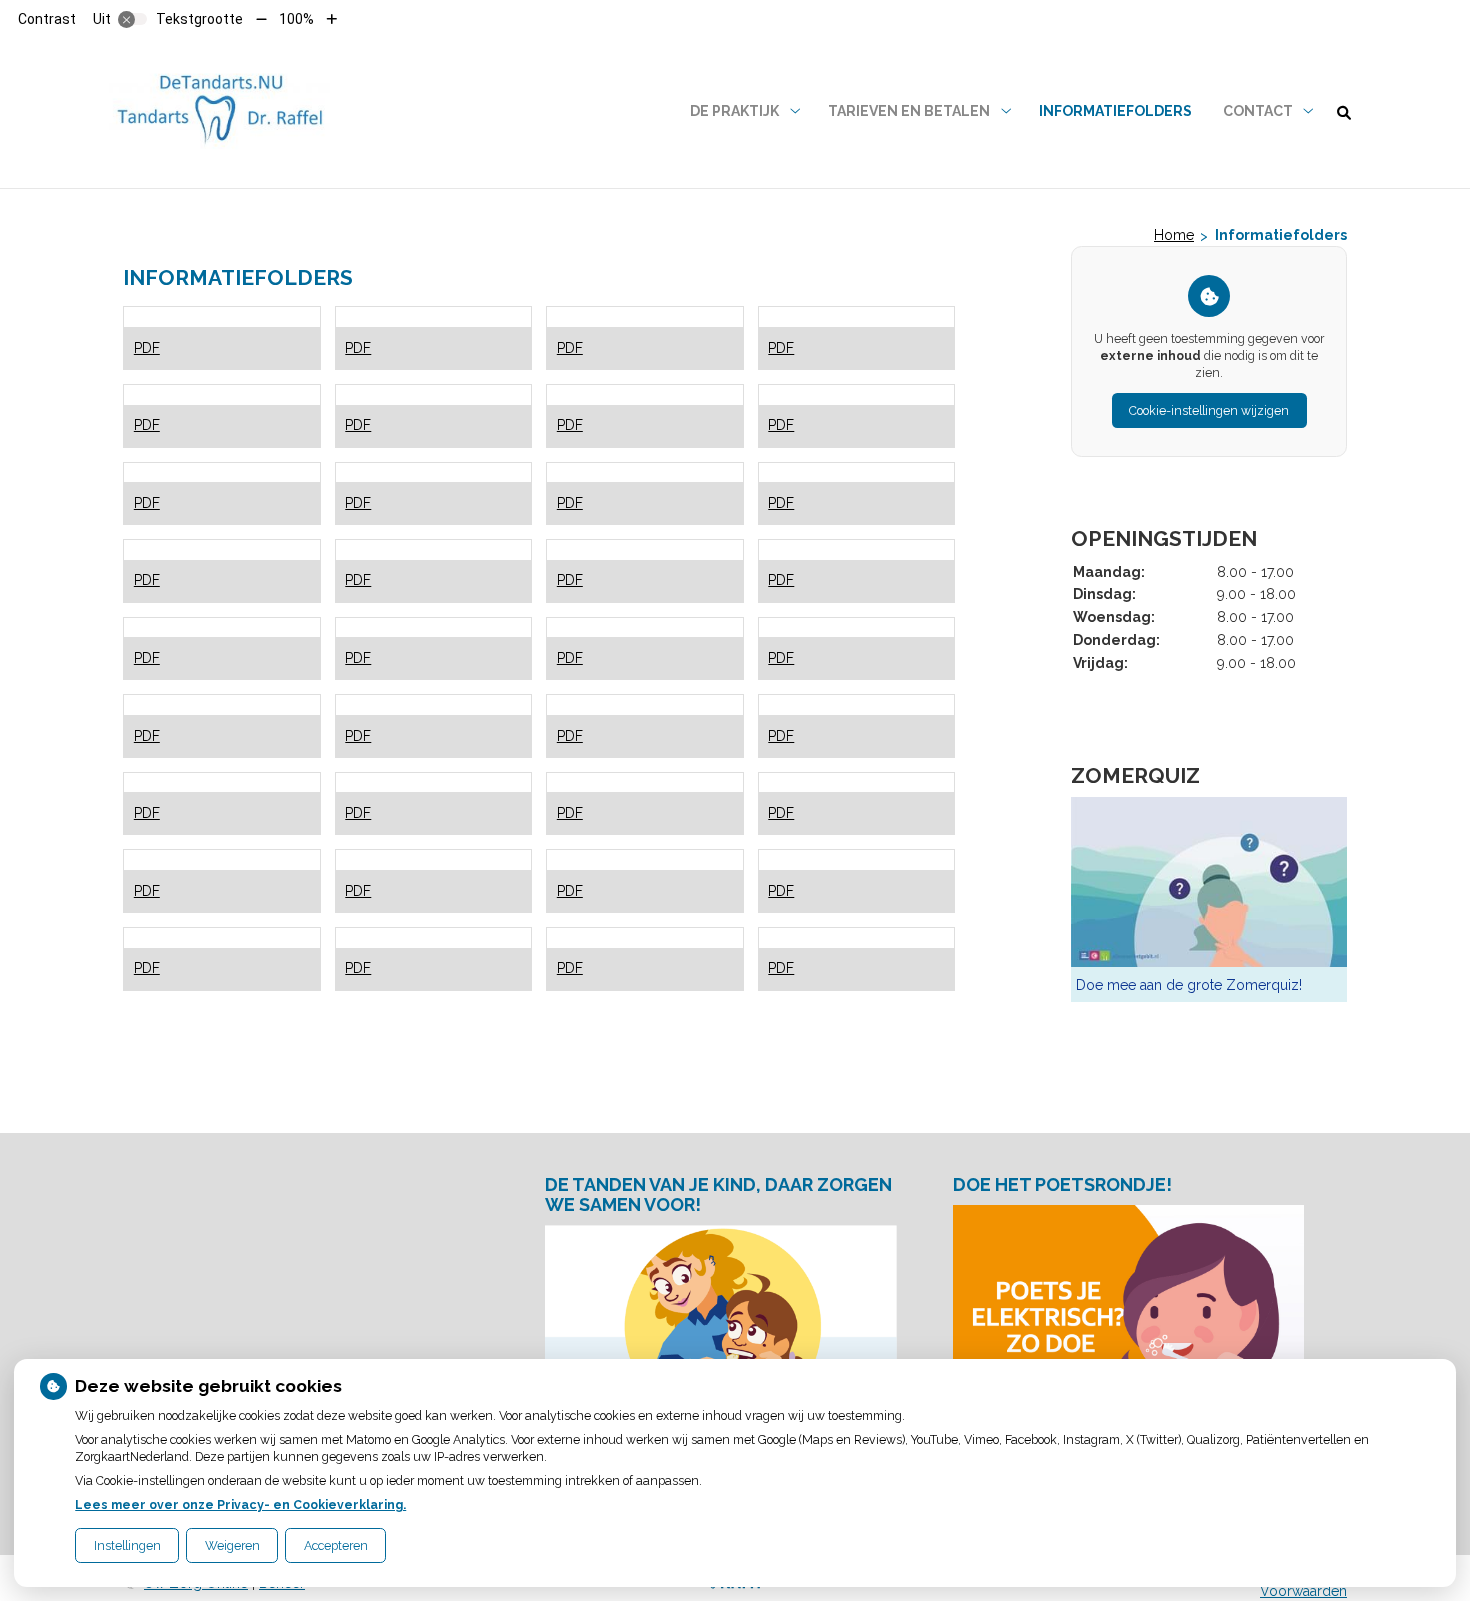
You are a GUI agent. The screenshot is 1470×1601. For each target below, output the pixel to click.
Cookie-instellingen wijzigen (1209, 410)
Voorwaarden (1303, 1591)
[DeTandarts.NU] (219, 111)
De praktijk (734, 111)
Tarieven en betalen (909, 111)
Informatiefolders (1115, 111)
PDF (147, 348)
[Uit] (133, 19)
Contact (1258, 111)
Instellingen (127, 1545)
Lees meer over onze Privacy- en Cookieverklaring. (240, 1504)
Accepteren (336, 1545)
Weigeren (232, 1545)
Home (1174, 235)
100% (296, 19)
